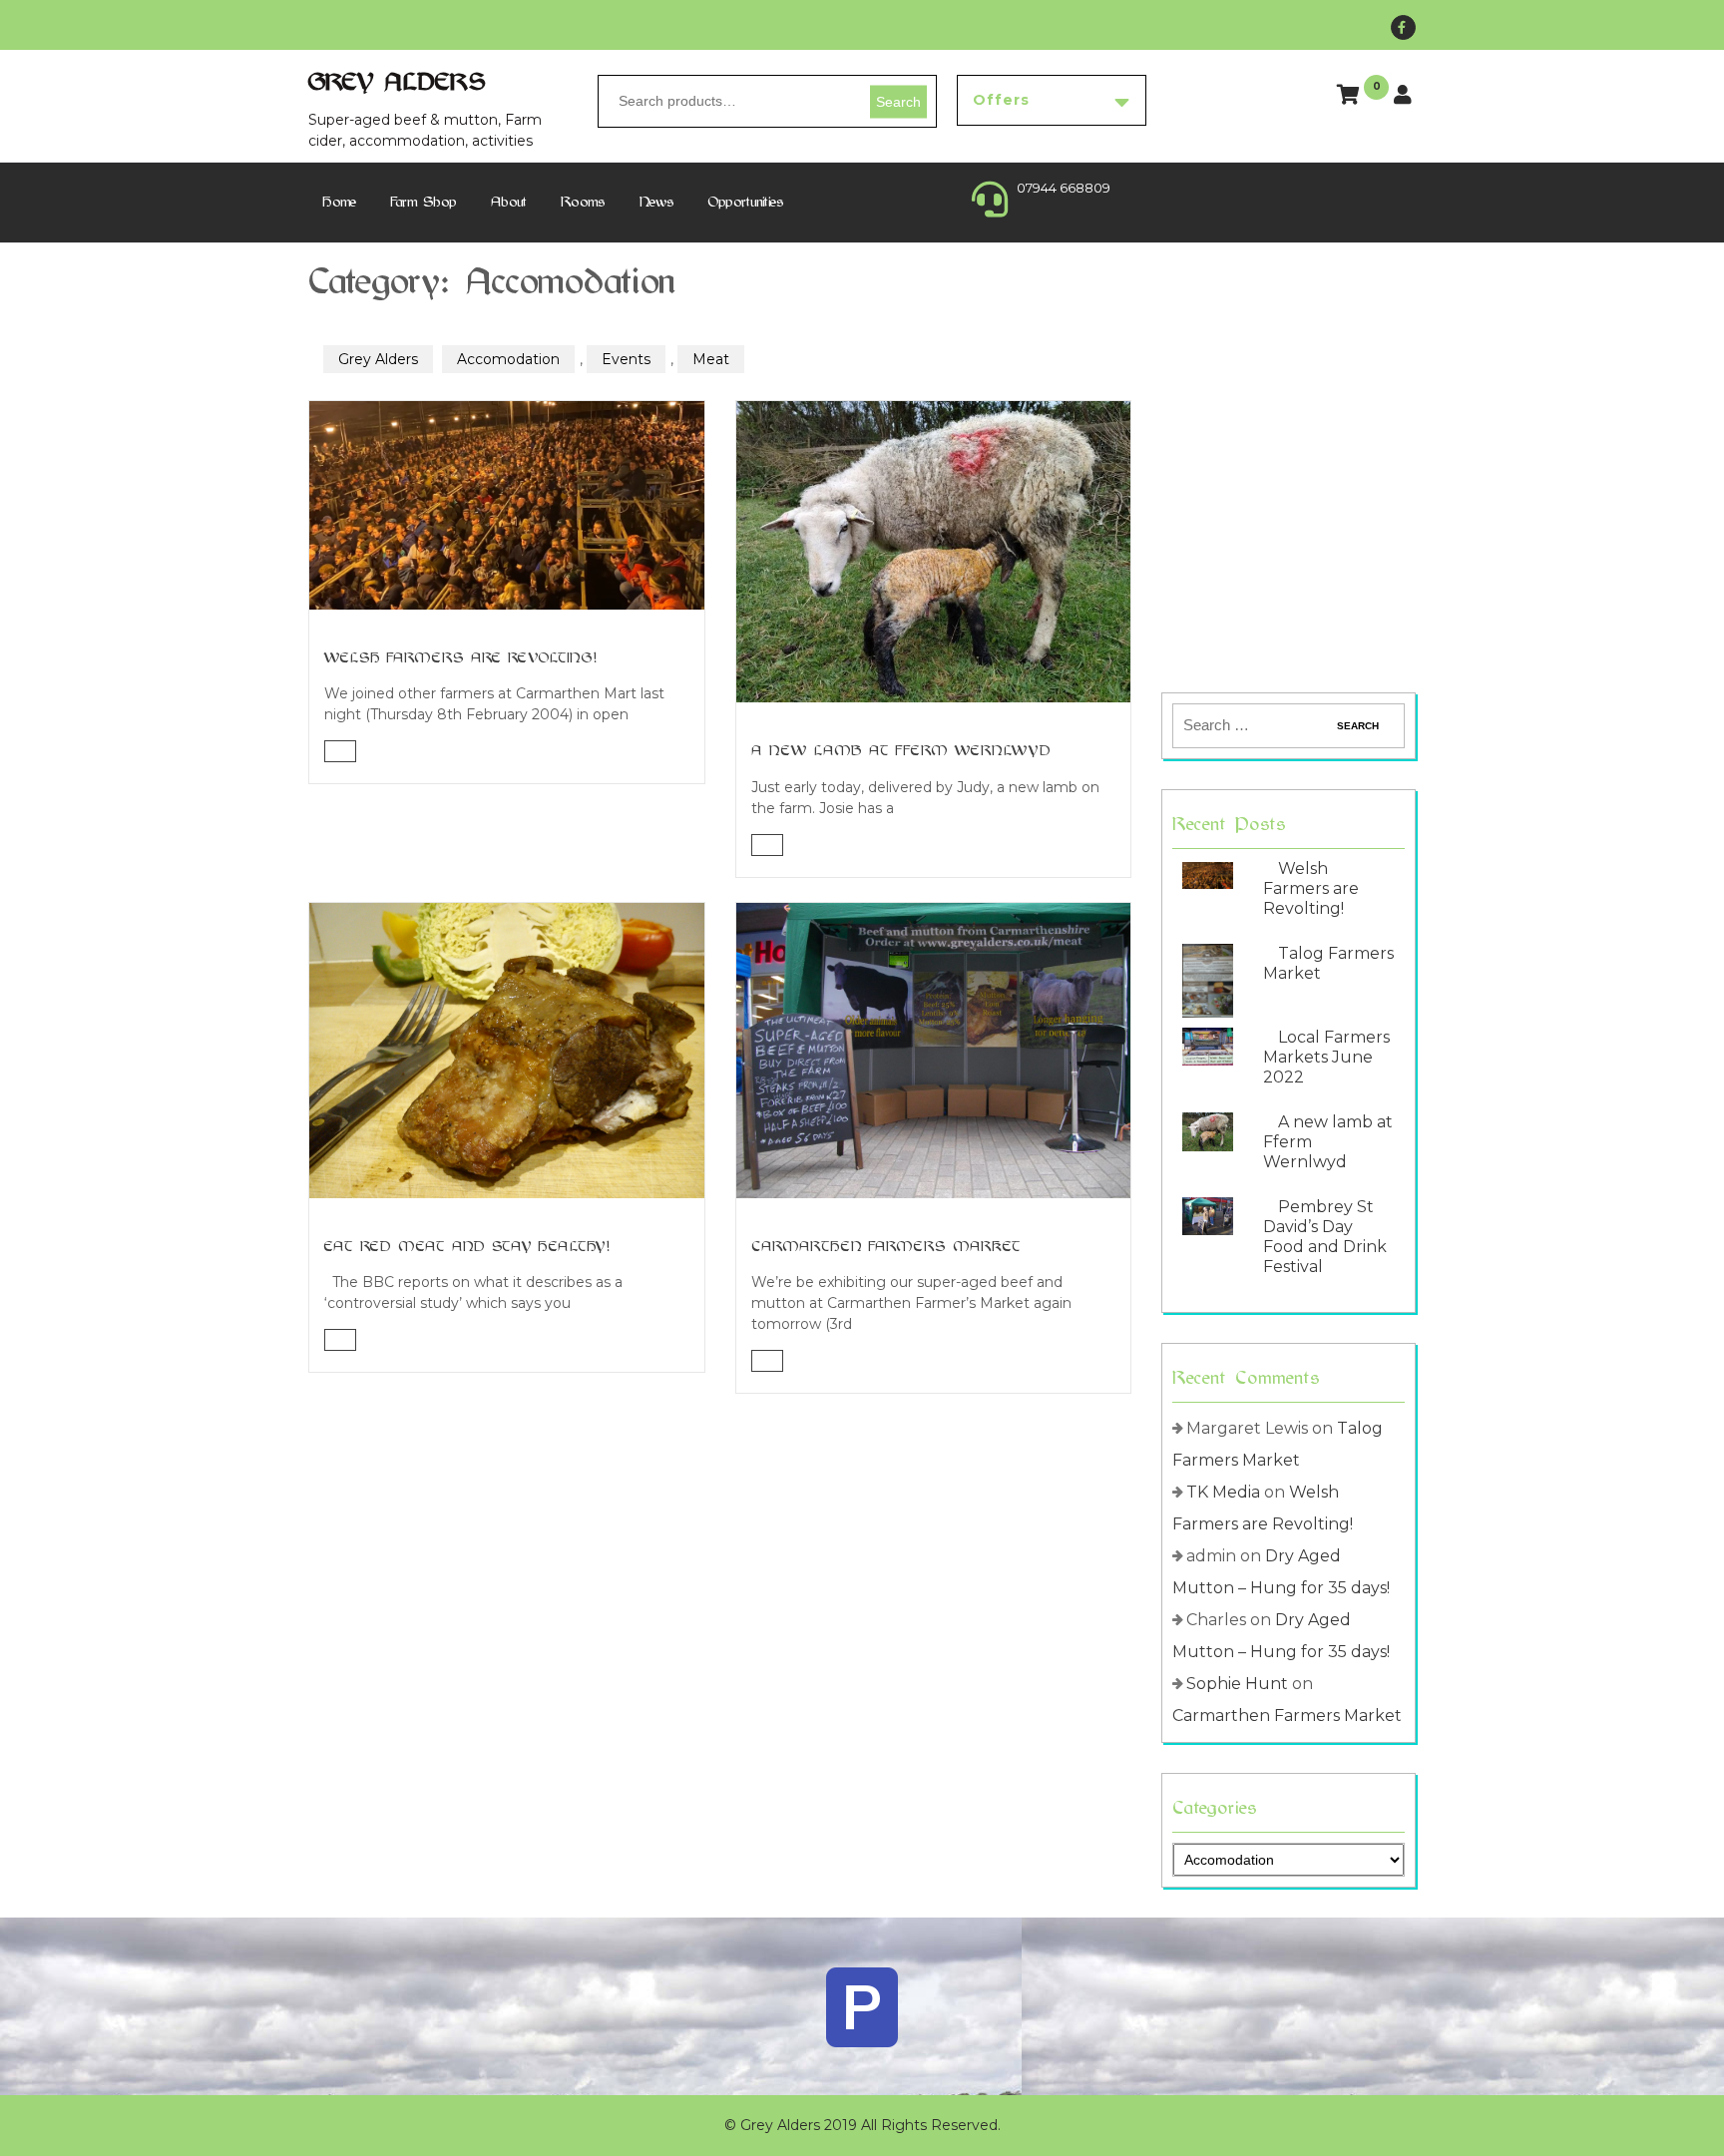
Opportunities (746, 202)
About (509, 202)
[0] (1350, 97)
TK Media (1223, 1492)
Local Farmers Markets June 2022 (1326, 1057)
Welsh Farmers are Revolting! (461, 658)
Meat (711, 359)
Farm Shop (424, 202)
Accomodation (508, 359)
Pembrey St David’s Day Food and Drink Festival (1325, 1237)
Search (898, 101)
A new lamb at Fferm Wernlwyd (901, 751)
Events (626, 359)
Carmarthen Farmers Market (886, 1247)
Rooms (583, 202)
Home (340, 202)
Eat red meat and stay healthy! (467, 1247)
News (657, 202)
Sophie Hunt (1237, 1684)
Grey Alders (398, 82)
